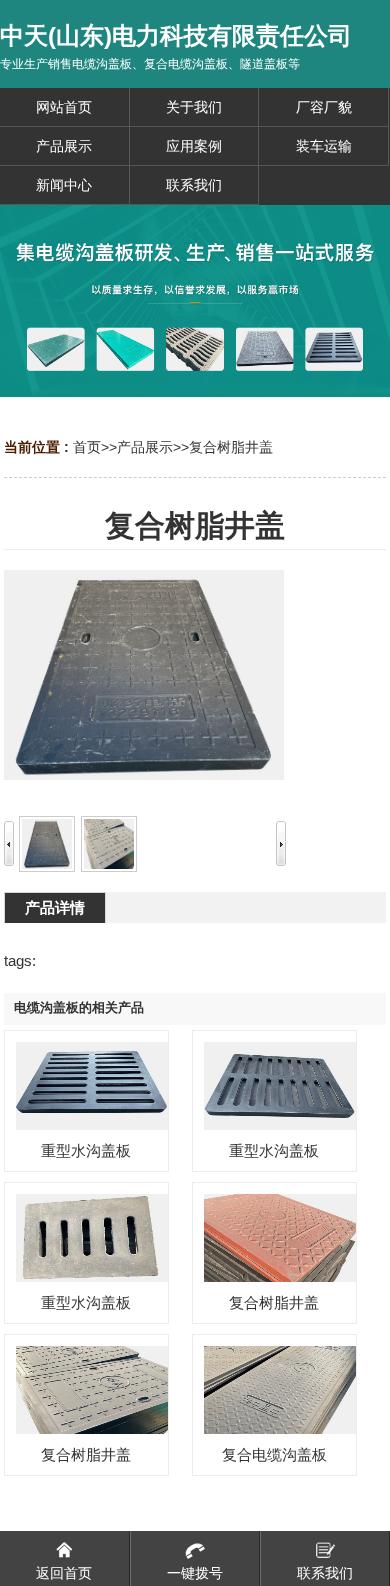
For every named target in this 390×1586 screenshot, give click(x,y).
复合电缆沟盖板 (274, 1454)
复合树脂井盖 (231, 447)
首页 (87, 447)
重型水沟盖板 (86, 1150)
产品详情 (55, 907)
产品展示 (145, 447)
